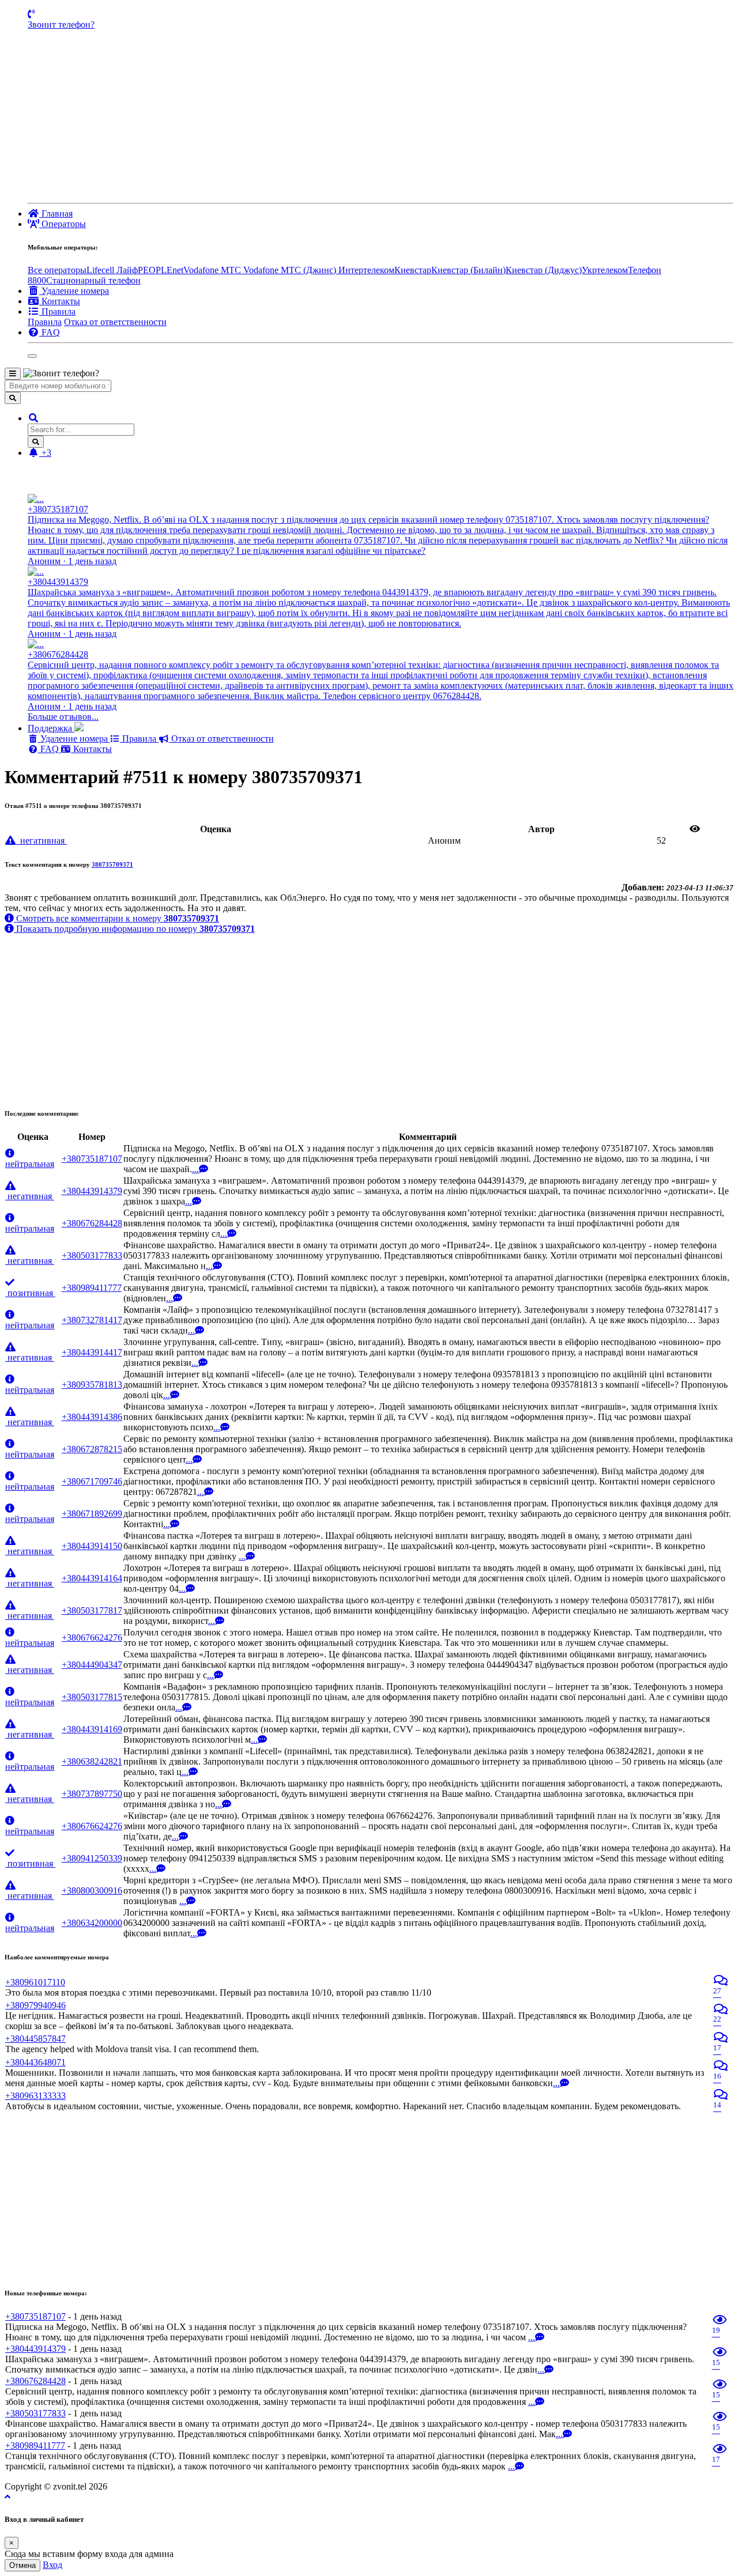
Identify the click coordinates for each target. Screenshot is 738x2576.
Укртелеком (605, 270)
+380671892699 (92, 1514)
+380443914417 (92, 1352)
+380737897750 (92, 1794)
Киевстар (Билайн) (468, 270)
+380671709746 (92, 1481)
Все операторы (57, 270)
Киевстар (413, 270)
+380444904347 (92, 1665)
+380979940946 (35, 2005)
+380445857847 (35, 2039)
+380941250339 (92, 1858)
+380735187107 (92, 1159)
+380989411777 (92, 1288)
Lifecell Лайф (112, 270)
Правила (45, 322)
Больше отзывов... (63, 717)
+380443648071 (35, 2062)
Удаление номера (74, 739)
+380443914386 (92, 1417)
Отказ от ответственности (115, 322)
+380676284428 (92, 1223)
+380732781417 (92, 1320)
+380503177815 (92, 1697)
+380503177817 (92, 1610)
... (195, 1169)
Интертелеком (366, 270)
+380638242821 (92, 1761)
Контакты (91, 749)
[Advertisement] (381, 116)
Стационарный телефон (93, 280)
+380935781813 (92, 1385)
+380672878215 (92, 1449)
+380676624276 (92, 1638)
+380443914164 (92, 1578)
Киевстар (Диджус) (544, 270)
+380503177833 (92, 1255)
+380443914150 (92, 1546)
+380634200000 (92, 1923)
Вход (52, 2565)
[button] (33, 418)
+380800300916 (92, 1891)
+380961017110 (35, 1982)
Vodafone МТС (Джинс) (291, 270)
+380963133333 (35, 2096)
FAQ (50, 749)
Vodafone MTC (213, 270)
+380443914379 (92, 1191)
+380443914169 (92, 1729)
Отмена (22, 2565)
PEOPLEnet (161, 270)
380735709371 (112, 864)
